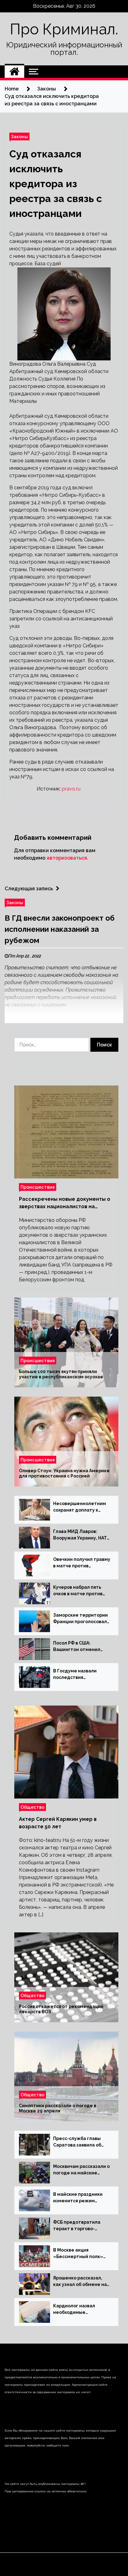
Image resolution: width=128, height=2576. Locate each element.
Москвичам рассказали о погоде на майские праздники (81, 2170)
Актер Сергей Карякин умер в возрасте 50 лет (58, 1823)
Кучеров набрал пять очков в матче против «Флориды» (78, 1591)
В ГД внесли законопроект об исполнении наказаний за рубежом (60, 929)
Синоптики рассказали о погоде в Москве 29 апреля (58, 2109)
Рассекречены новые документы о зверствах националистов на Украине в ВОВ (65, 1203)
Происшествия (38, 1187)
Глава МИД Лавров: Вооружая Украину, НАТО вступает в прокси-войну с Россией (82, 1535)
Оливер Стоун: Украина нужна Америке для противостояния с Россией (64, 1474)
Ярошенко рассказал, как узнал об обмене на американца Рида (80, 2282)
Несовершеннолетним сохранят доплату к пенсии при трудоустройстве (80, 1507)
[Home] (14, 72)
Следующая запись (29, 889)
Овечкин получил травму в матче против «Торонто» (82, 1563)
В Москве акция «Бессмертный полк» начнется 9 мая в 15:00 (79, 2254)
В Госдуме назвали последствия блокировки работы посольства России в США (77, 1675)
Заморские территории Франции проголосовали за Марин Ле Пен (81, 1619)
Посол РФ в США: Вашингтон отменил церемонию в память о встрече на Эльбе (79, 1647)
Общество (32, 1807)
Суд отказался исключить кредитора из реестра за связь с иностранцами (56, 184)
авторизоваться (67, 858)
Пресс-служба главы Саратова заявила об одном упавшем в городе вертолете (77, 2142)
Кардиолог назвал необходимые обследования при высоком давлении (75, 2310)
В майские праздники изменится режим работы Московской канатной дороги (78, 2198)
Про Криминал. (64, 29)
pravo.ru (71, 789)
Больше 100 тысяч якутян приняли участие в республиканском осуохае (61, 1374)
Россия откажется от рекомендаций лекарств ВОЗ (61, 2009)
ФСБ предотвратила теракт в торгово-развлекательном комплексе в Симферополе (77, 2226)
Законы (19, 137)
